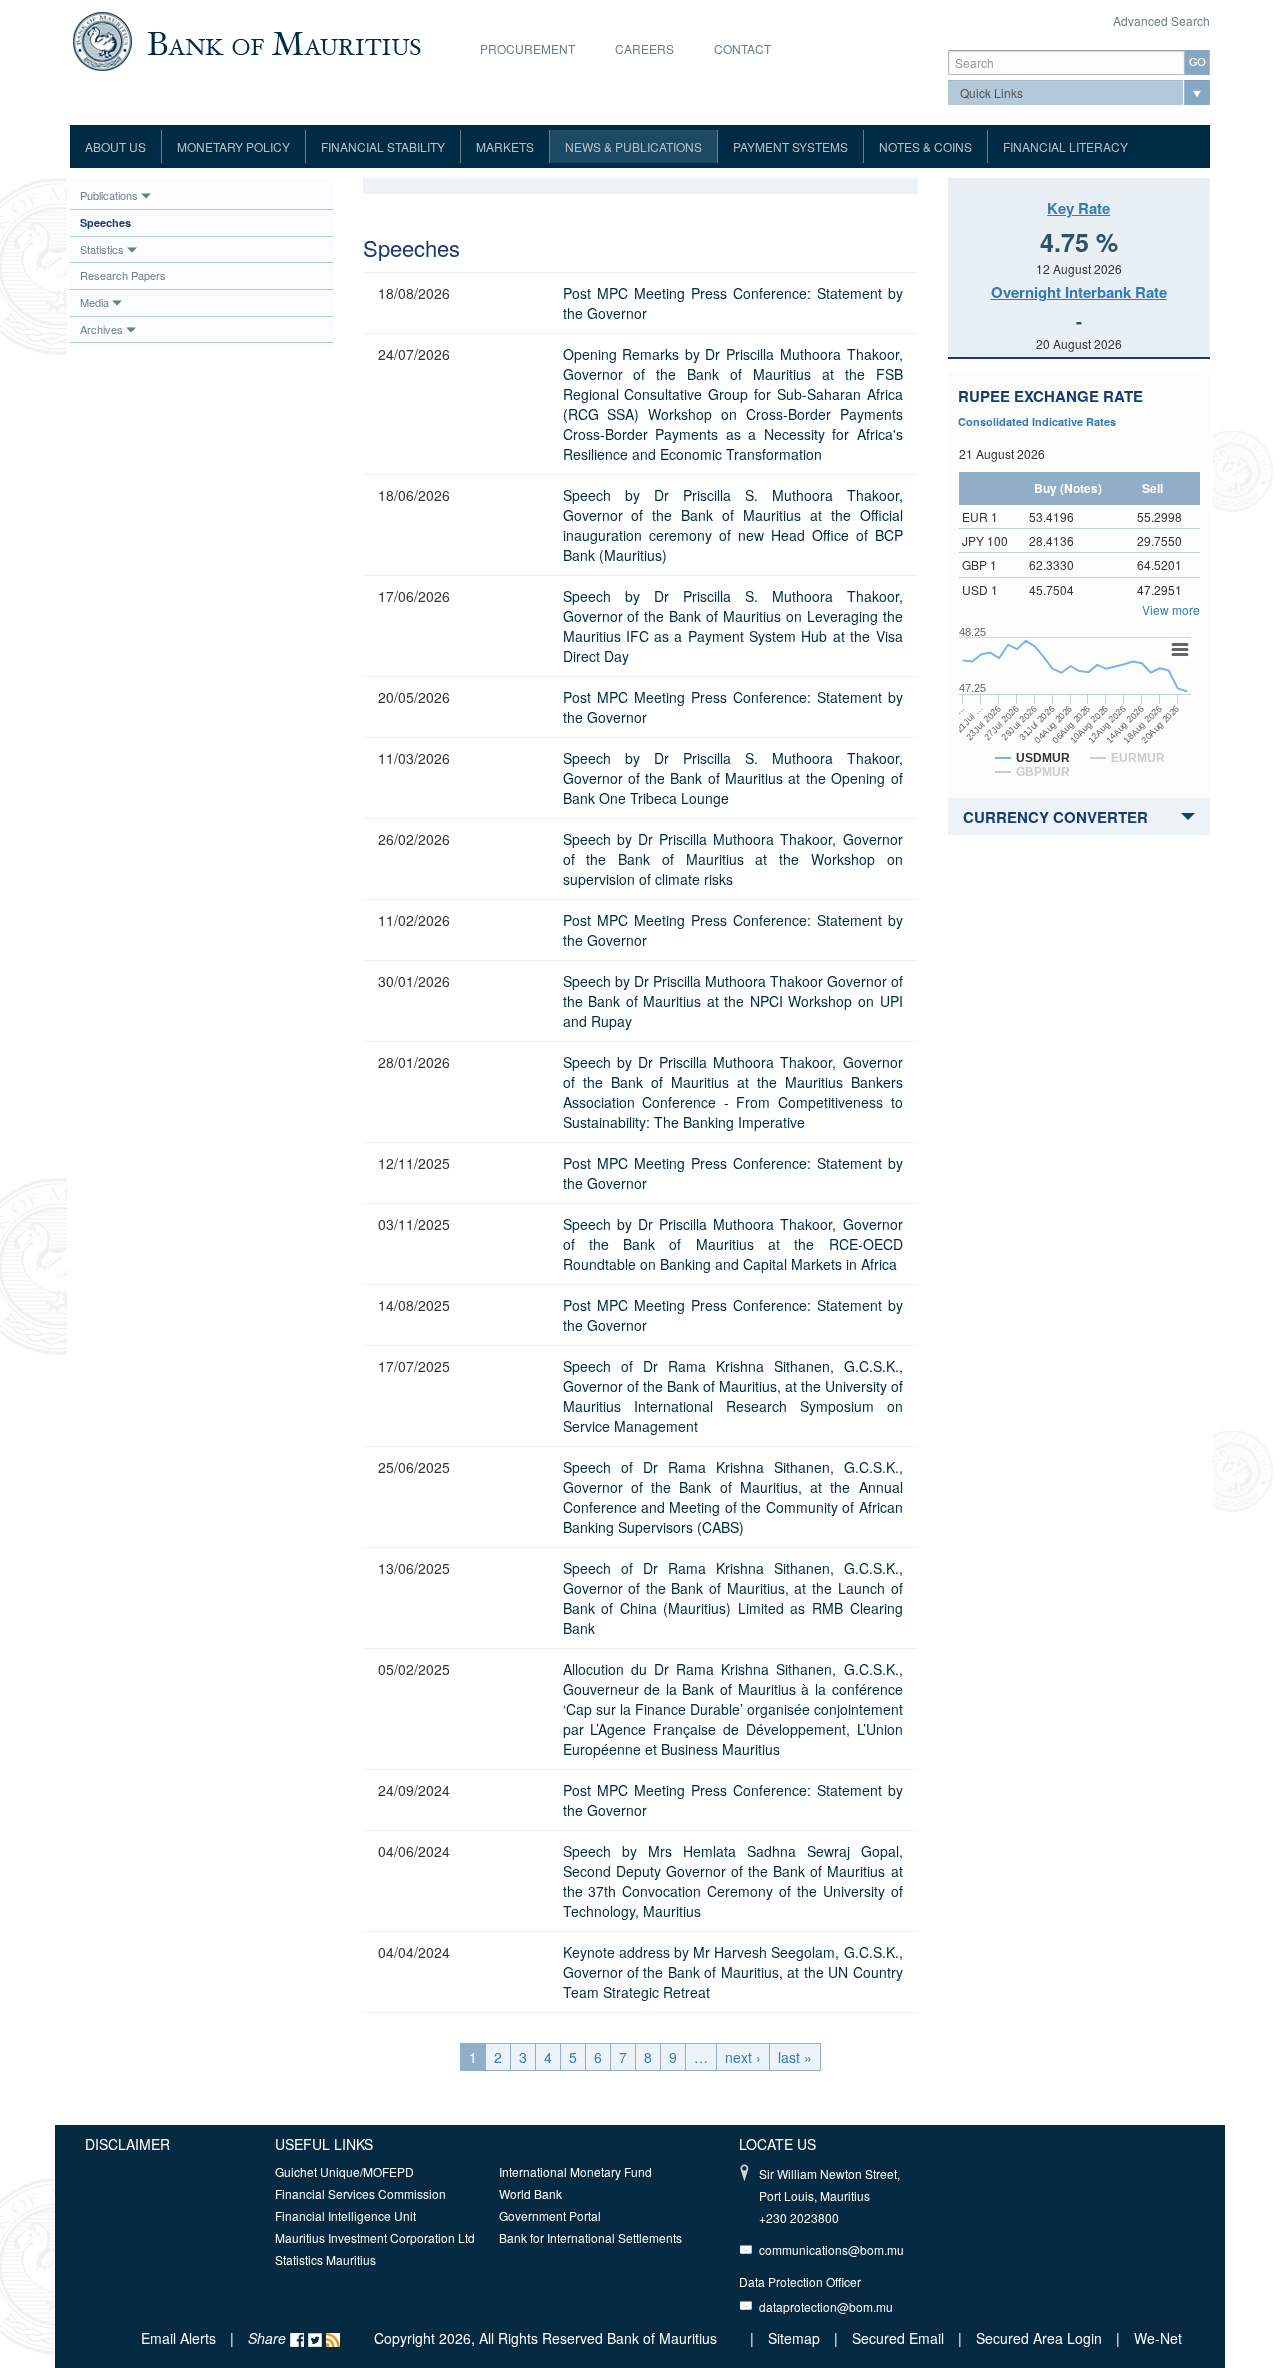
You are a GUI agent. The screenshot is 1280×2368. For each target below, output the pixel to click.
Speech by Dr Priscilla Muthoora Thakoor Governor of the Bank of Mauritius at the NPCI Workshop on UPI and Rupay (733, 1001)
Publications (109, 195)
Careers (644, 48)
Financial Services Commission (360, 2193)
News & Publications (633, 146)
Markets (505, 146)
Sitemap (796, 2338)
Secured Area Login (1039, 2338)
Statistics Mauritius (325, 2259)
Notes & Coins (925, 146)
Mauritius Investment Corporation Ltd (375, 2237)
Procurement (527, 48)
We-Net (1158, 2338)
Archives (101, 329)
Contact (742, 48)
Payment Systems (790, 146)
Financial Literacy (1065, 146)
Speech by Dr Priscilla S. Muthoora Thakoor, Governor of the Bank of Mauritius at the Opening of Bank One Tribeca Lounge (733, 778)
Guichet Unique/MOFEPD (344, 2171)
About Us (115, 146)
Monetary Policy (233, 146)
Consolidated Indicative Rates (1037, 421)
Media (94, 302)
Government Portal (550, 2215)
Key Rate (1078, 208)
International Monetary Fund (575, 2171)
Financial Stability (383, 146)
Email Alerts (178, 2338)
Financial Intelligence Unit (345, 2215)
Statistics (102, 249)
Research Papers (123, 275)
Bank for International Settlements (590, 2237)
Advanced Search (1161, 20)
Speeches (105, 222)
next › (743, 2057)
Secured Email (898, 2338)
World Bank (530, 2193)
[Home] (246, 39)
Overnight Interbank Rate (1079, 292)
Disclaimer (127, 2144)
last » (795, 2057)
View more (1171, 609)
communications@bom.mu (831, 2249)
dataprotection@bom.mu (826, 2306)
